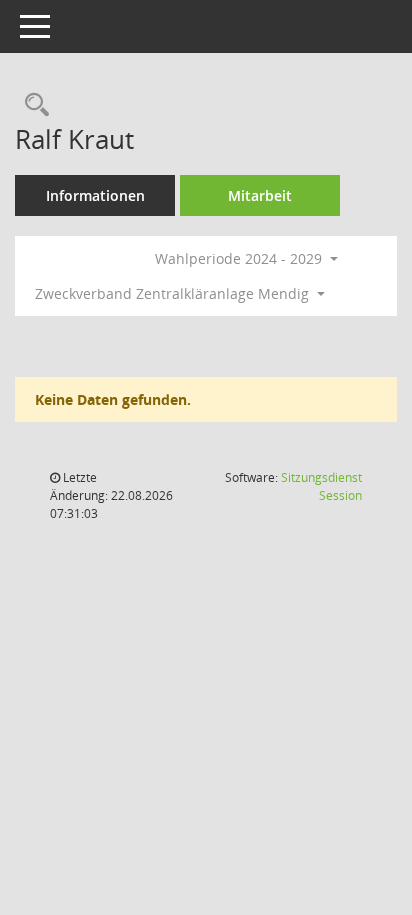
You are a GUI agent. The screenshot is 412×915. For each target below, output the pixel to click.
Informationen (95, 195)
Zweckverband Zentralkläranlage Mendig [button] (174, 293)
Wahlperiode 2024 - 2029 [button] (240, 258)
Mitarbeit (260, 195)
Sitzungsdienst (321, 486)
